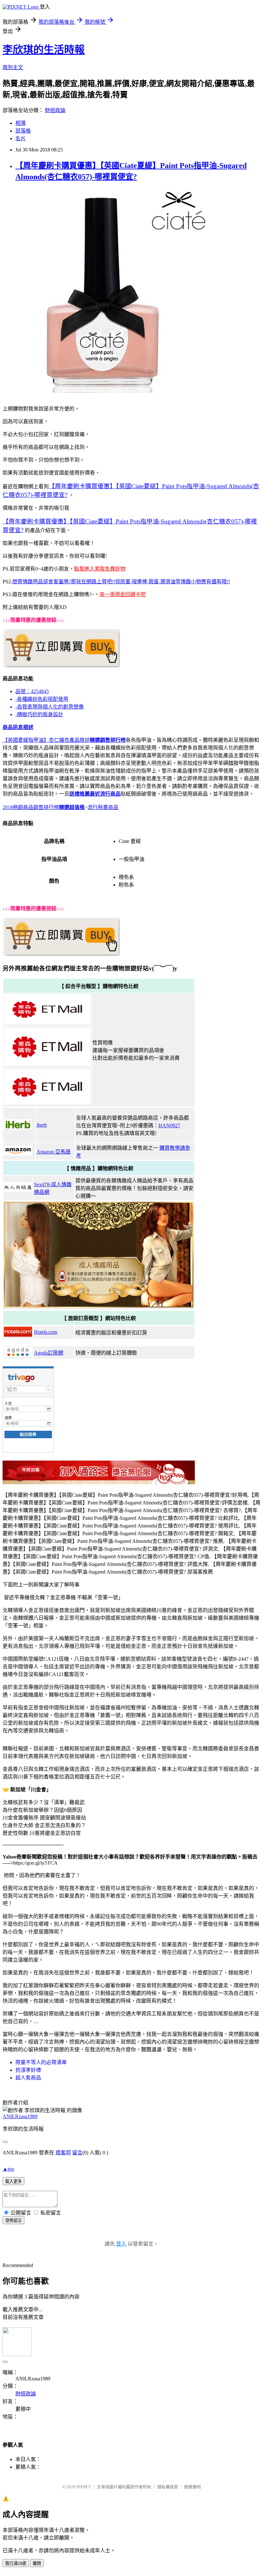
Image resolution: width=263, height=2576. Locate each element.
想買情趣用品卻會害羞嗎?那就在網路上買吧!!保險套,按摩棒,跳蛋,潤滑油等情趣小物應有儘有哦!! (121, 582)
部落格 (23, 131)
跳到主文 (13, 67)
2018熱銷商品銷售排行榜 (31, 807)
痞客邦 (63, 2153)
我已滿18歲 (16, 2563)
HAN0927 (169, 1126)
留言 (77, 2153)
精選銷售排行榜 (108, 740)
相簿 (21, 123)
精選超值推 (72, 807)
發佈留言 (13, 2220)
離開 (37, 2563)
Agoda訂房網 (49, 1353)
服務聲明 (192, 2487)
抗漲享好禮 (28, 2070)
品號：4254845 (32, 691)
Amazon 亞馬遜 (54, 1152)
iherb (42, 1125)
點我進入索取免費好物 (100, 569)
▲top (8, 2169)
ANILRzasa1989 (20, 2116)
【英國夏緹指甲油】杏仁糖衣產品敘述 (46, 740)
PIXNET (84, 2487)
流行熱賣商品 (103, 807)
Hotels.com (46, 1332)
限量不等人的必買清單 (41, 2062)
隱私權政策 (168, 2487)
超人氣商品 (28, 2078)
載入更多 (13, 2181)
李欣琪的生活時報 (44, 50)
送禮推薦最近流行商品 (95, 794)
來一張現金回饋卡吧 (123, 594)
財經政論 (55, 110)
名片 (21, 138)
